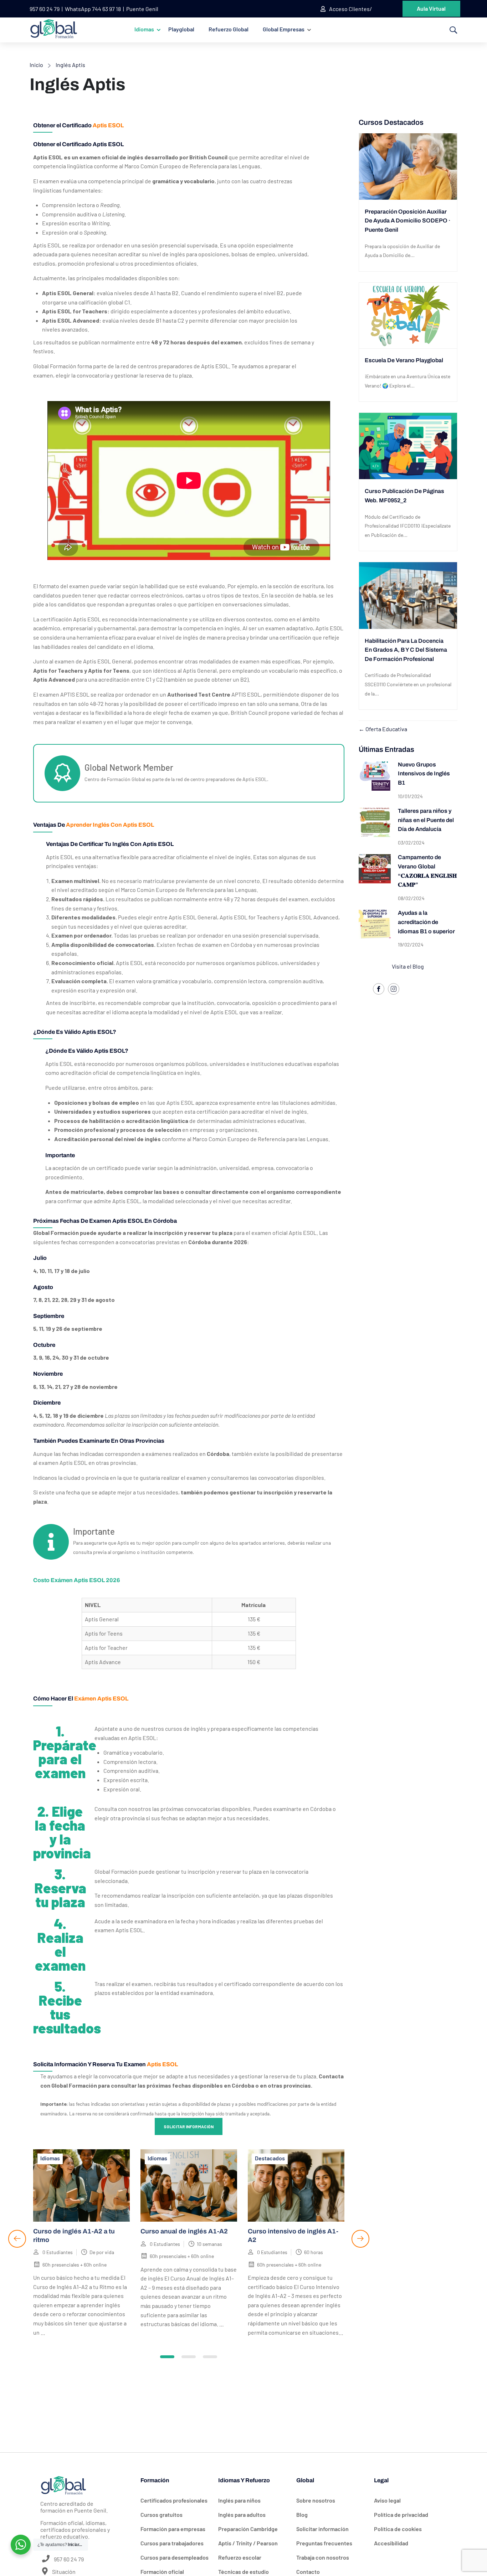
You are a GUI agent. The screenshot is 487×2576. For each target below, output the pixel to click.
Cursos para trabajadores (172, 2543)
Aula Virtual (431, 8)
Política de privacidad (401, 2515)
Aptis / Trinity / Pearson (248, 2543)
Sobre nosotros (316, 2500)
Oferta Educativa (386, 729)
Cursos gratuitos (162, 2515)
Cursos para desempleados (175, 2557)
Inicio (36, 65)
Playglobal (181, 29)
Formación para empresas (173, 2529)
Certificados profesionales (174, 2500)
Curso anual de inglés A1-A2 (184, 2231)
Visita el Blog (408, 966)
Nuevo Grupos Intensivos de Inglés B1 (424, 774)
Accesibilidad (391, 2543)
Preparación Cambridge (248, 2529)
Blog (302, 2515)
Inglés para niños (239, 2500)
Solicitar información (189, 2126)
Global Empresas (284, 29)
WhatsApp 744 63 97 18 (93, 9)
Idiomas (144, 29)
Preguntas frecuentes (324, 2543)
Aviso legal (387, 2500)
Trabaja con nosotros (323, 2557)
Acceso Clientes (349, 9)
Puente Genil (142, 9)
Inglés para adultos (242, 2515)
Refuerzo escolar (240, 2557)
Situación (63, 2572)
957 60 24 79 (45, 9)
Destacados (270, 2158)
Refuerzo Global (229, 29)
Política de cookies (398, 2529)
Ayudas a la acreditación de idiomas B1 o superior (426, 922)
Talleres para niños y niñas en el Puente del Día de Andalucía (426, 820)
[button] (167, 2357)
